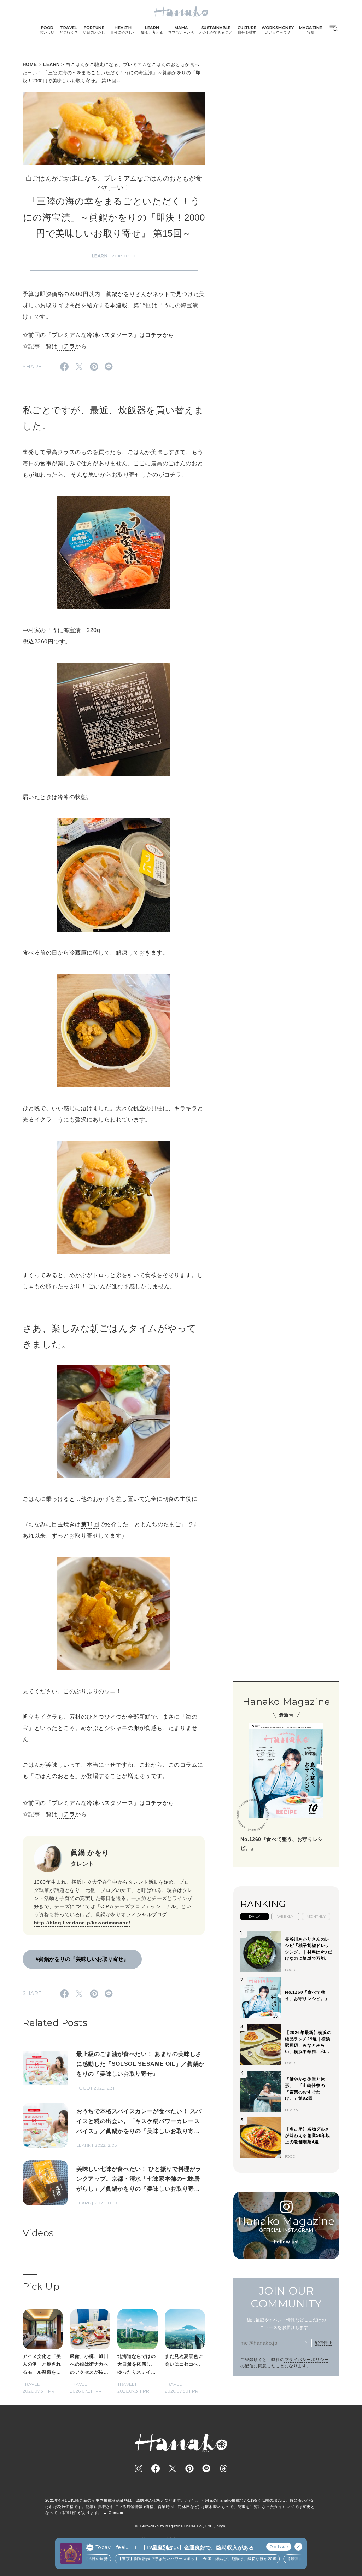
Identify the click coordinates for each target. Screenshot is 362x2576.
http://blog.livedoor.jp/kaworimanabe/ (82, 1923)
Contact (116, 2513)
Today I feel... (112, 2547)
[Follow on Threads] (223, 2469)
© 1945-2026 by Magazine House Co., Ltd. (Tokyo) (181, 2526)
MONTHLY (316, 1916)
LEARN (51, 65)
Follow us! (286, 2242)
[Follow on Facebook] (156, 2469)
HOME (30, 65)
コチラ (154, 335)
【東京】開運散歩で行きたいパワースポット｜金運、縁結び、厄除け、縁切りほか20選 (174, 2559)
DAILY (255, 1916)
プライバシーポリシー (307, 2360)
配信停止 (323, 2343)
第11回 (90, 1524)
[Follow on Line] (206, 2469)
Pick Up (41, 2286)
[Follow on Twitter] (173, 2469)
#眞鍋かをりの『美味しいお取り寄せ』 (82, 1959)
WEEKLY (285, 1916)
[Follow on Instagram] (139, 2469)
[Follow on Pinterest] (189, 2469)
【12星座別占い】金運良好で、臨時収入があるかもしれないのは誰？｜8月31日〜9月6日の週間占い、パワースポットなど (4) (200, 2548)
